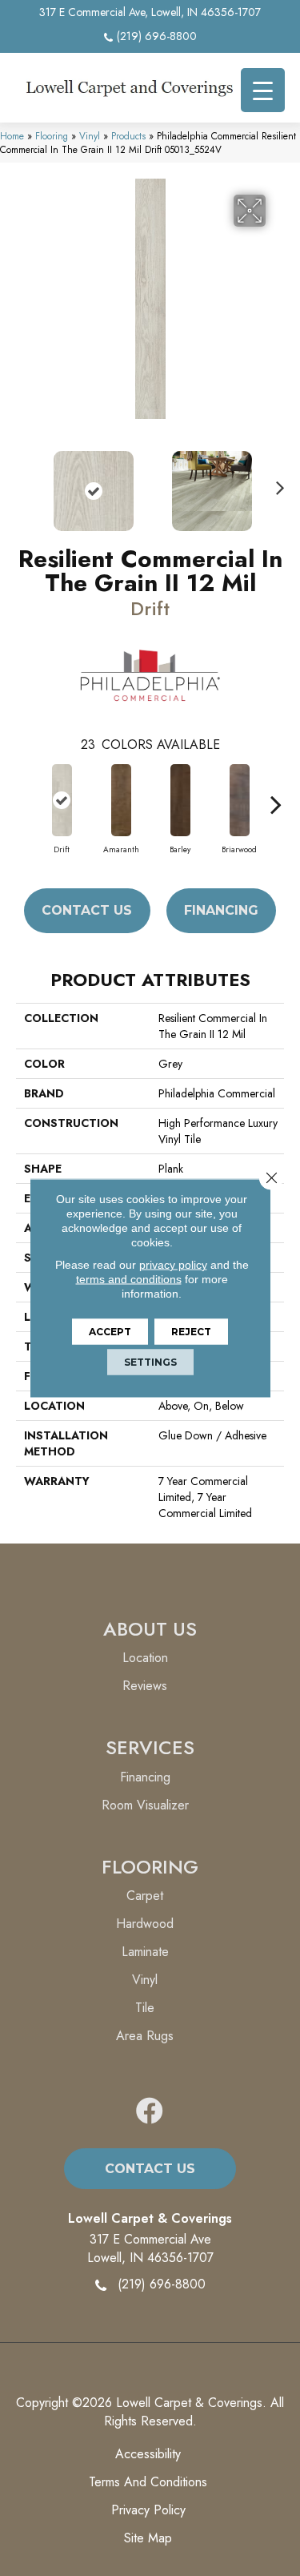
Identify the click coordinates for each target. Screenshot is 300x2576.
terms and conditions (129, 1279)
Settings (150, 1362)
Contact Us (87, 910)
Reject (191, 1332)
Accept (110, 1332)
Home (12, 136)
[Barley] (180, 800)
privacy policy (173, 1265)
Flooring (52, 136)
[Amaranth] (121, 800)
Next (276, 483)
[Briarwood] (239, 800)
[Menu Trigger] (263, 90)
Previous (24, 483)
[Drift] (62, 800)
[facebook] (150, 2112)
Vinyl (90, 136)
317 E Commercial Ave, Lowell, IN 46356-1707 (150, 12)
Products (128, 136)
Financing (221, 910)
